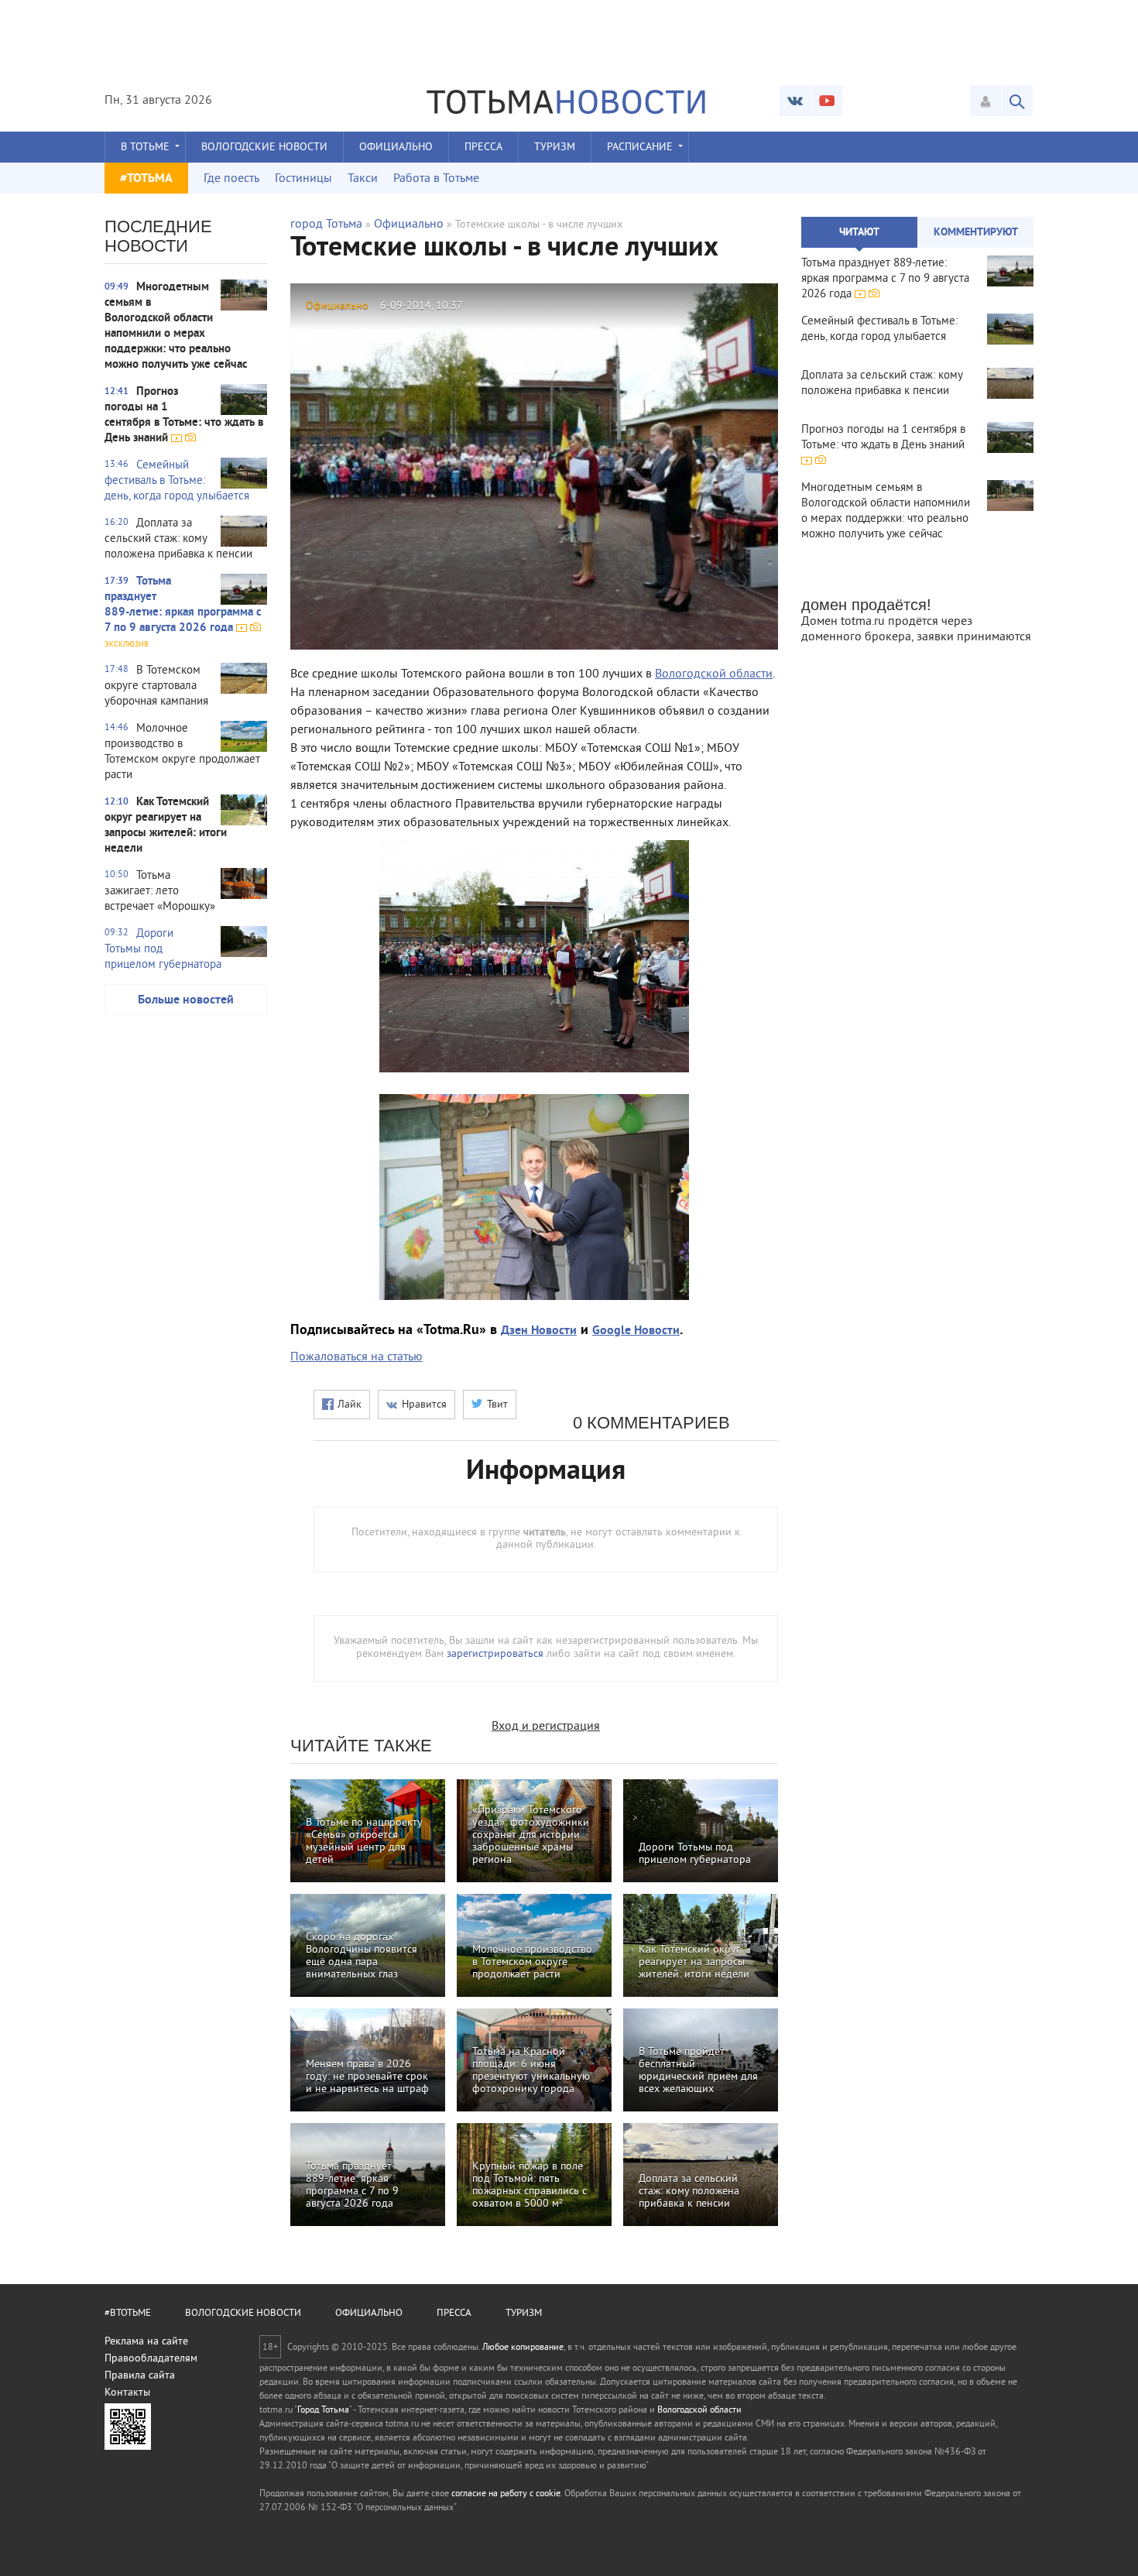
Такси (363, 179)
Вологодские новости (264, 147)
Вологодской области (714, 674)
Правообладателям (151, 2359)
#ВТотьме (128, 2314)
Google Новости (636, 1331)
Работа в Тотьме (436, 179)
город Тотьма (326, 225)
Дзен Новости (539, 1331)
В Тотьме (145, 147)
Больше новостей (186, 1000)
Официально (396, 147)
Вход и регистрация (546, 1727)
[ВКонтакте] (795, 101)
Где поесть (231, 179)
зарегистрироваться (495, 1654)
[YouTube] (827, 101)
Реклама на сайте (146, 2342)
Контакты (127, 2393)
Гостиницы (303, 179)
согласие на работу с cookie (506, 2494)
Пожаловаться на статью (356, 1357)
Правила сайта (140, 2376)
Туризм (555, 147)
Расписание (640, 147)
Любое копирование (523, 2348)
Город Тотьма (323, 2411)
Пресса (483, 147)
